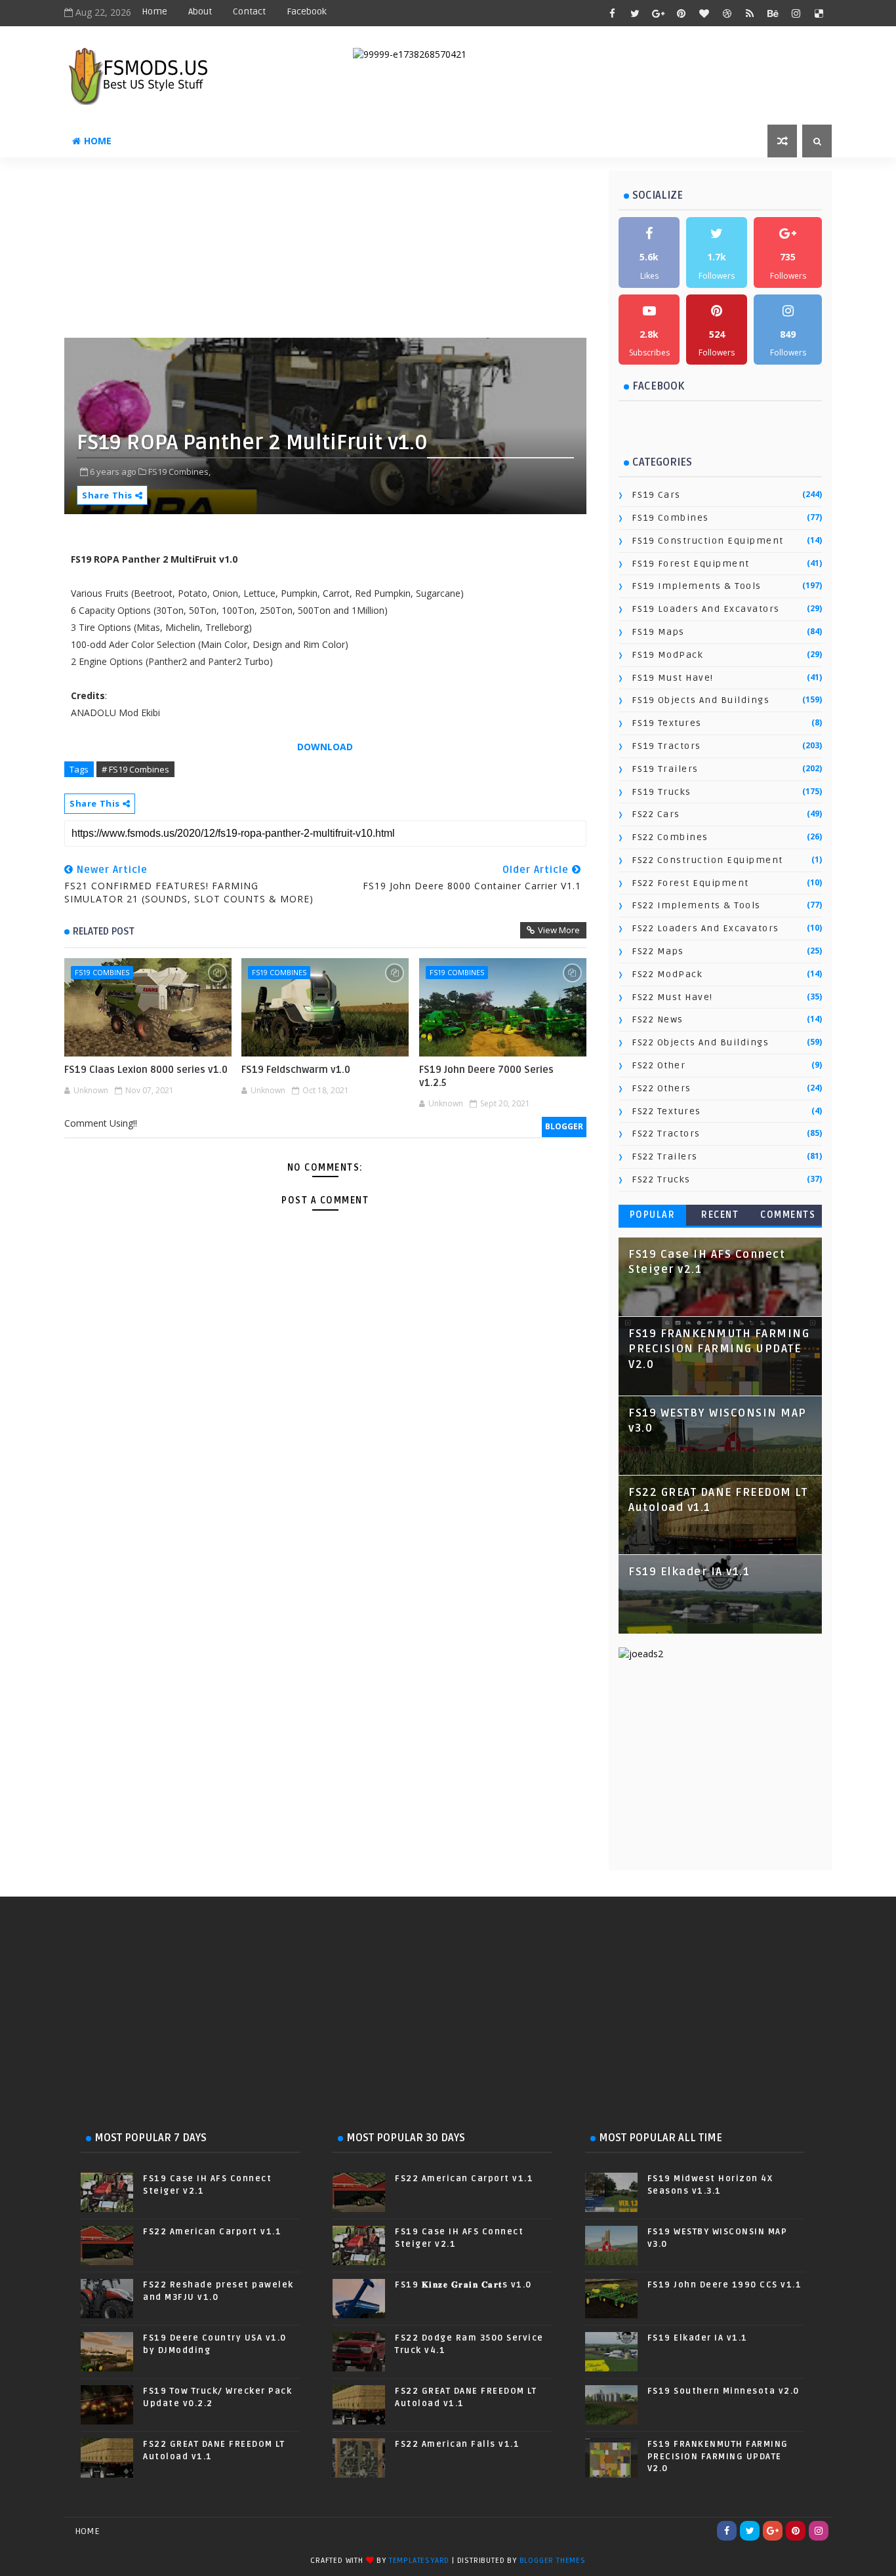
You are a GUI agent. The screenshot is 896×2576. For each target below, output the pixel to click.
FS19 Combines (102, 972)
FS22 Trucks (661, 1179)
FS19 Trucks (662, 792)
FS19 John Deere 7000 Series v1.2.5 (486, 1076)
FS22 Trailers (665, 1157)
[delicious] (819, 13)
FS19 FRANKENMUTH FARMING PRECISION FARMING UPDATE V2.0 (719, 1349)
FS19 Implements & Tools (697, 586)
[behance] (773, 13)
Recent (720, 1215)
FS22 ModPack (667, 974)
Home (154, 11)
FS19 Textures (667, 723)
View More (559, 930)
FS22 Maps (658, 951)
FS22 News (658, 1019)
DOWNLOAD (325, 747)
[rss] (750, 13)
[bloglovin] (704, 13)
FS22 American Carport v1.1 (212, 2232)
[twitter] (635, 13)
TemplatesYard (419, 2561)
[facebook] (612, 13)
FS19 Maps (658, 632)
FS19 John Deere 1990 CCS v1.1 (725, 2285)
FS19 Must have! (673, 678)
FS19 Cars (656, 495)
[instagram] (796, 13)
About (200, 11)
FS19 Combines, (179, 472)
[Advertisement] (382, 252)
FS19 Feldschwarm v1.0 (296, 1070)
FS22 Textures (666, 1111)
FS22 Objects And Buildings (700, 1042)
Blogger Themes (553, 2561)
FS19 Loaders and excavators (706, 609)
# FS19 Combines (135, 769)
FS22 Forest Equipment (690, 883)
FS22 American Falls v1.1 (457, 2444)
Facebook (307, 11)
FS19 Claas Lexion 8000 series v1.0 (146, 1070)
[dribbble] (727, 13)
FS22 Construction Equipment (707, 860)
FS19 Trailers (665, 769)
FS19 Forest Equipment (691, 564)
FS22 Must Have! (672, 997)
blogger (564, 1126)
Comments (788, 1215)
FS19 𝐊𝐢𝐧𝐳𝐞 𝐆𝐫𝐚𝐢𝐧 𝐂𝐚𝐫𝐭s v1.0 (463, 2285)
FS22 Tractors (666, 1134)
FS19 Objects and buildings (701, 700)
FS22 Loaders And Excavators (705, 928)
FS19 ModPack (667, 655)
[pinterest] (681, 13)
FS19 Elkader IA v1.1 (689, 1572)
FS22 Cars (656, 814)
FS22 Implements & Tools (696, 905)
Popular (653, 1215)
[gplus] (658, 13)
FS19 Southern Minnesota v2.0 (723, 2391)
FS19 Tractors (666, 746)
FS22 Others (662, 1088)
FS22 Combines (670, 837)
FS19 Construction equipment (708, 541)
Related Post (104, 931)
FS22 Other (659, 1065)
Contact (249, 11)
